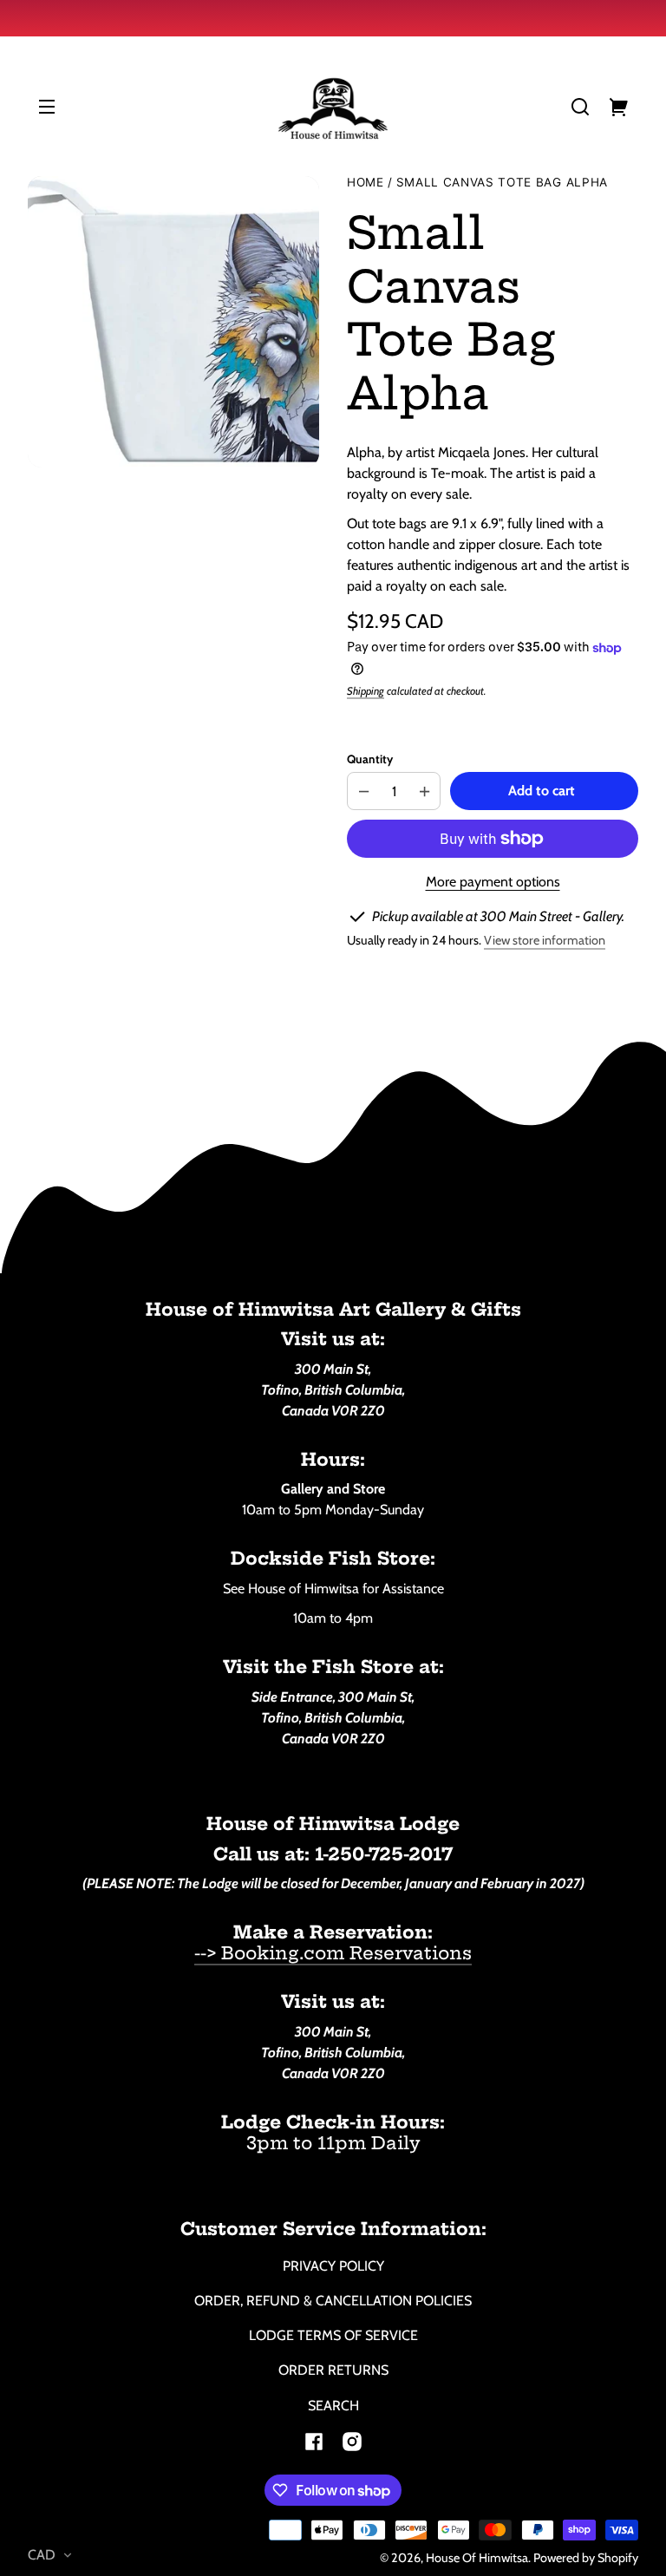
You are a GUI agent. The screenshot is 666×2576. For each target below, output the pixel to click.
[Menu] (47, 107)
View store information (545, 940)
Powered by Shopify (586, 2558)
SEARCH (333, 2406)
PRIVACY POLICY (333, 2266)
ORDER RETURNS (333, 2370)
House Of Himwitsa (477, 2558)
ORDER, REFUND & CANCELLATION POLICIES (333, 2301)
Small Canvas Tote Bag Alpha (502, 183)
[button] (580, 107)
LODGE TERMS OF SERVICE (333, 2335)
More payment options (493, 882)
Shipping (366, 691)
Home (366, 183)
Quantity (370, 759)
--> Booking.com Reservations (333, 1953)
